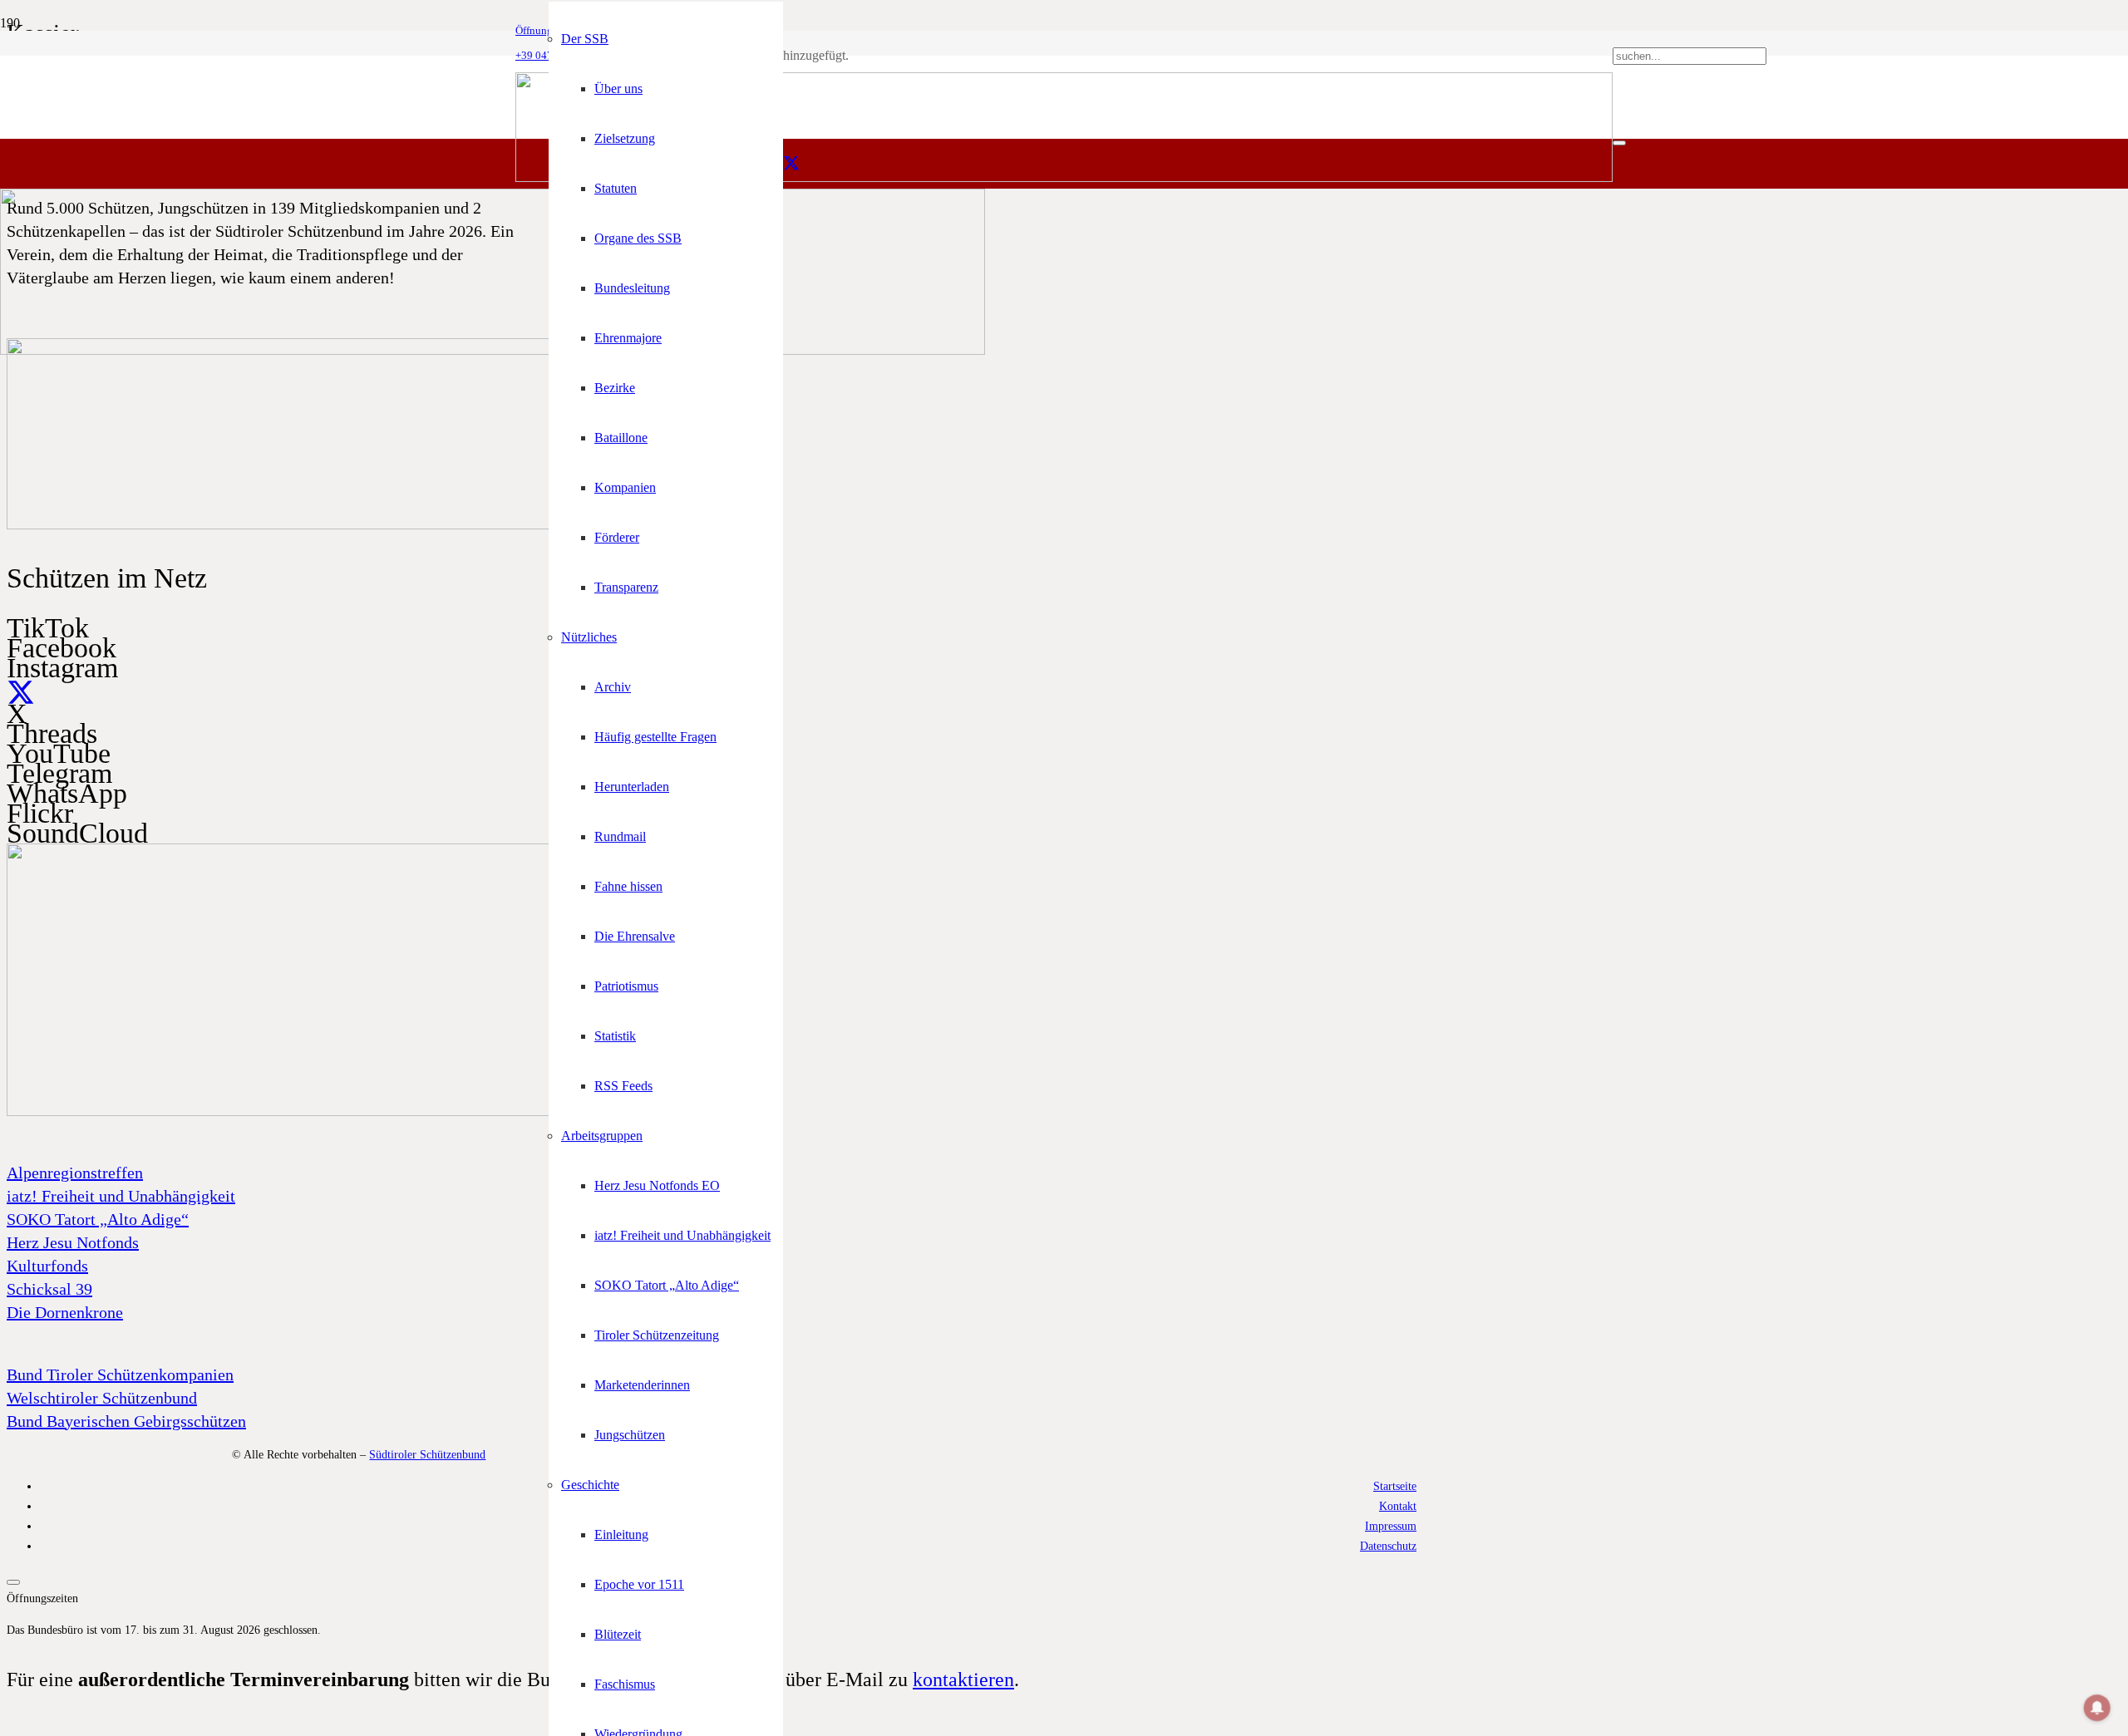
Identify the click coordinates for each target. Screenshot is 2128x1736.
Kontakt (1398, 1506)
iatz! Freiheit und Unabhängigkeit (121, 1196)
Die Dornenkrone (65, 1312)
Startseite (1395, 1486)
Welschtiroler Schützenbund (102, 1398)
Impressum (1391, 1526)
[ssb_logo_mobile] (493, 350)
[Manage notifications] (2097, 1708)
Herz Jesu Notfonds (73, 1242)
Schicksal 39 (49, 1289)
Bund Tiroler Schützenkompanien (120, 1375)
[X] (791, 164)
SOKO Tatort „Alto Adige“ (98, 1219)
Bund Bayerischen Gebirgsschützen (126, 1421)
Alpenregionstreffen (75, 1173)
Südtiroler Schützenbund (427, 1454)
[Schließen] (1619, 143)
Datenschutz (1388, 1546)
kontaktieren (963, 1679)
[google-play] (339, 525)
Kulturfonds (47, 1266)
